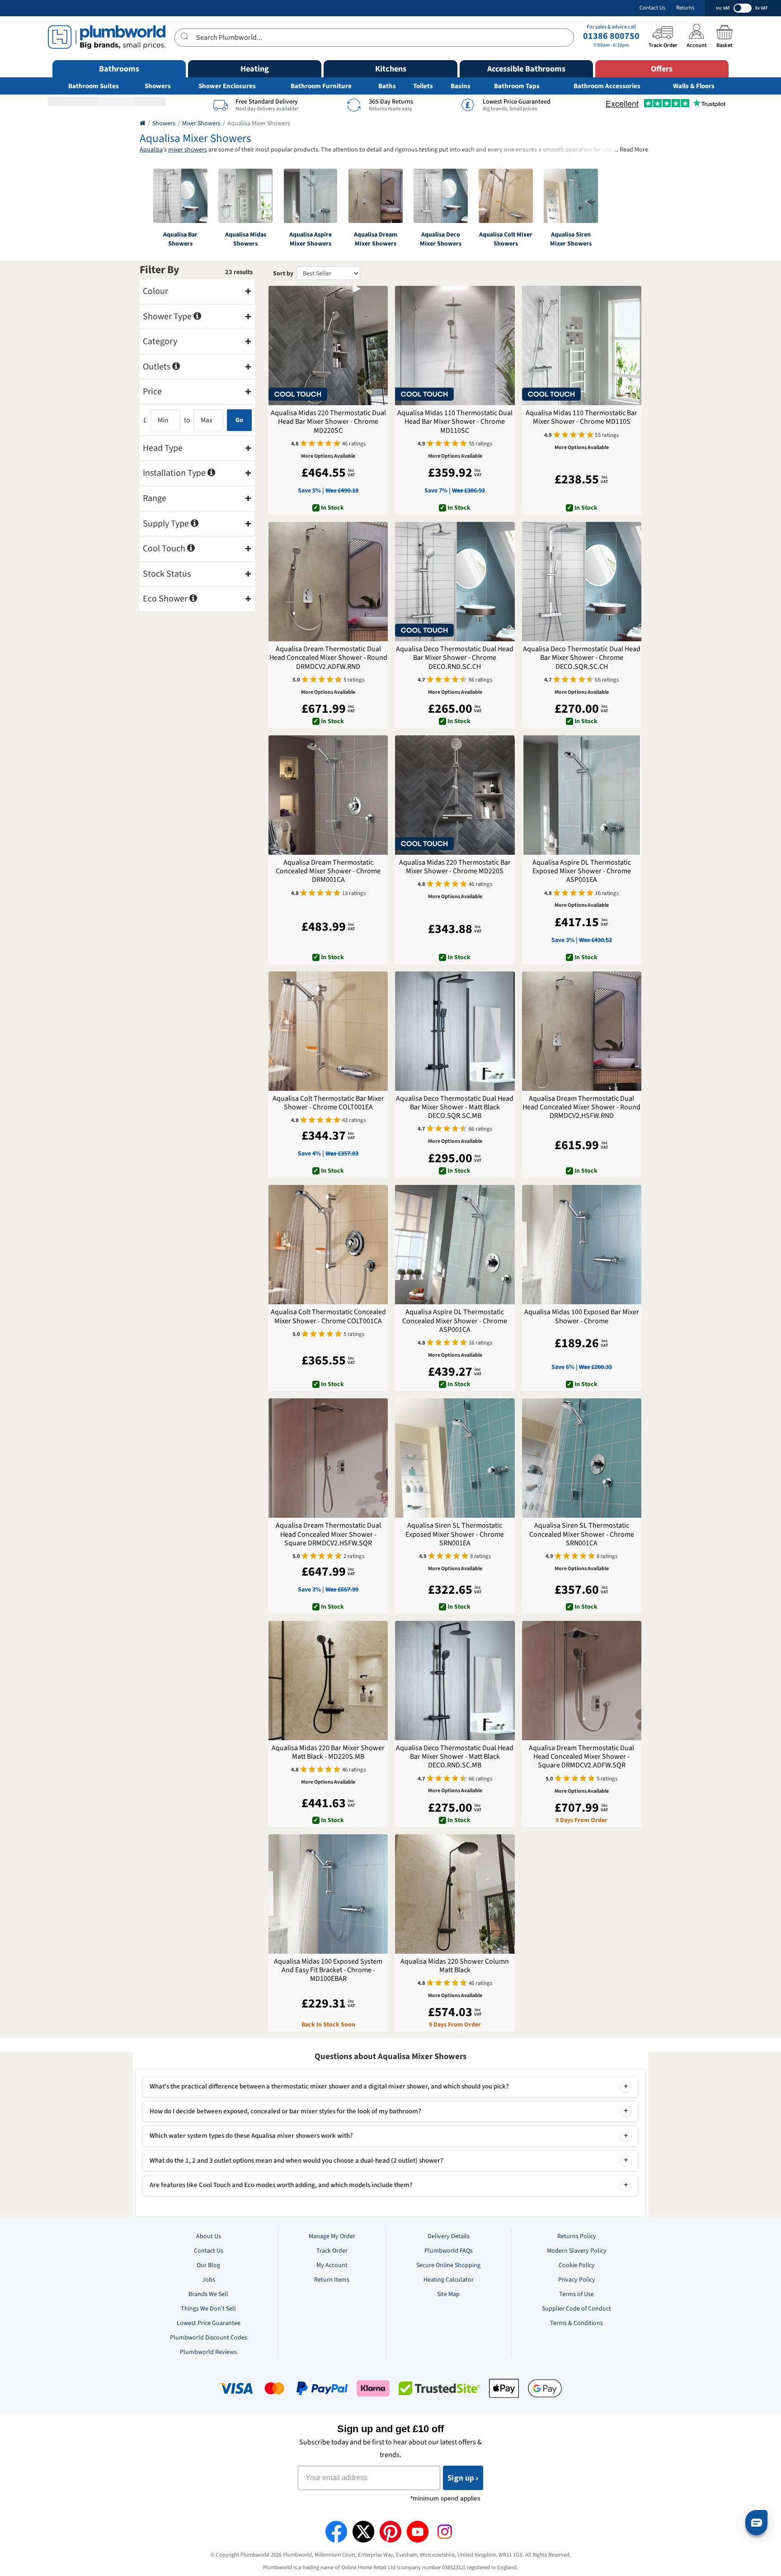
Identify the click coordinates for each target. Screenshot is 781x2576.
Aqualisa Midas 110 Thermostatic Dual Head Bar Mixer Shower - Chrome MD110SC (455, 422)
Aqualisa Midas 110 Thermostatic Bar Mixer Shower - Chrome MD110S (581, 417)
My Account (332, 2265)
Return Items (332, 2280)
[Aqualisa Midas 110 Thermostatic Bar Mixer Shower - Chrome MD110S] (582, 346)
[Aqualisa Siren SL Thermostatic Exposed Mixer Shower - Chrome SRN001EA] (455, 1458)
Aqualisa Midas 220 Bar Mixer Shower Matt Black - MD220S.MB (328, 1752)
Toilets (423, 86)
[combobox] (374, 38)
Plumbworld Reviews (208, 2352)
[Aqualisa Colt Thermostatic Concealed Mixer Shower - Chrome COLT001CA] (328, 1245)
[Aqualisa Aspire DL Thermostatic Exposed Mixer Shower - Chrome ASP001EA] (582, 795)
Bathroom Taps (517, 86)
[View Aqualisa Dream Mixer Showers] (376, 196)
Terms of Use (576, 2294)
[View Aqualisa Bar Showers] (180, 196)
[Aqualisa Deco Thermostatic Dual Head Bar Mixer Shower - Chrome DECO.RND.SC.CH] (455, 582)
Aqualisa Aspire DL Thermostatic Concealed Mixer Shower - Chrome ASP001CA (455, 1321)
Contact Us (652, 8)
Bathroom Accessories (607, 86)
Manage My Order (332, 2236)
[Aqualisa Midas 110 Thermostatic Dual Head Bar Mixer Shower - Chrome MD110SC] (455, 346)
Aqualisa (151, 150)
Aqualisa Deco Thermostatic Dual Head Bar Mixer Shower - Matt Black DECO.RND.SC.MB (455, 1757)
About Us (209, 2236)
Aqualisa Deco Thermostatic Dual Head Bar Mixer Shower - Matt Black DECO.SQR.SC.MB (455, 1108)
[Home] (143, 123)
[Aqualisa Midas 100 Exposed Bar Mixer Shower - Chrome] (582, 1245)
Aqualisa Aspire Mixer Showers (311, 239)
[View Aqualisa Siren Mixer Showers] (571, 196)
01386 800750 (611, 36)
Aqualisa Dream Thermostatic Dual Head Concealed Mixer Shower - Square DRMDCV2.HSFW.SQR (328, 1534)
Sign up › (463, 2478)
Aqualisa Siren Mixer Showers (571, 239)
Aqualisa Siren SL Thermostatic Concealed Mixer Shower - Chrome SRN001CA (582, 1534)
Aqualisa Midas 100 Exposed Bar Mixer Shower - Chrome (582, 1316)
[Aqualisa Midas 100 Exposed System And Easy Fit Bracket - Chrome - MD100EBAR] (328, 1894)
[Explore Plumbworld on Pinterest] (390, 2532)
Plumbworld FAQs (449, 2251)
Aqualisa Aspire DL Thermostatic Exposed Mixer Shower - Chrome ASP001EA (582, 871)
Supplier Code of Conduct (576, 2309)
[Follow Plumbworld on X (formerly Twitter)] (363, 2532)
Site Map (448, 2294)
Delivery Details (449, 2236)
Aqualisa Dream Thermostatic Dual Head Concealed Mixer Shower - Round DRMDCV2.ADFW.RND (328, 658)
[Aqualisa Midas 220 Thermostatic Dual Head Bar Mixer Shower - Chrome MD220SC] (328, 346)
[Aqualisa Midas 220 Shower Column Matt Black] (455, 1894)
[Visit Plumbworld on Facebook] (336, 2532)
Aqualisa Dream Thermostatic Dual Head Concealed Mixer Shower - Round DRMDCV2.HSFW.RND (581, 1108)
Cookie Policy (577, 2265)
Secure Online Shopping (448, 2265)
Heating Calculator (449, 2280)
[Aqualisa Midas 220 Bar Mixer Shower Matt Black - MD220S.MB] (328, 1681)
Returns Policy (577, 2236)
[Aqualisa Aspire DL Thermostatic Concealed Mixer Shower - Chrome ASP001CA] (455, 1245)
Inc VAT (723, 8)
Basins (461, 86)
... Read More (631, 150)
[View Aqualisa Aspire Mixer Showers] (311, 196)
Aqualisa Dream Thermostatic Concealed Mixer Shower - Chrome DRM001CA (328, 871)
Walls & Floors (694, 86)
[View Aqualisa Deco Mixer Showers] (441, 196)
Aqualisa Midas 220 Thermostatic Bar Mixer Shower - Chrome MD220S (455, 867)
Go (239, 420)
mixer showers (188, 150)
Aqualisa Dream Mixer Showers (376, 239)
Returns (685, 8)
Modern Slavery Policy (577, 2251)
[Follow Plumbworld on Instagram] (445, 2532)
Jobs (209, 2280)
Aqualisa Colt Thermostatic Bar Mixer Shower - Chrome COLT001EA (328, 1103)
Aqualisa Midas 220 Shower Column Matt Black (455, 1966)
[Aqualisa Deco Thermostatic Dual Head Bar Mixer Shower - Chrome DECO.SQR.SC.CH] (582, 582)
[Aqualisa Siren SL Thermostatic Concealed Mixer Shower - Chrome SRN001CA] (582, 1458)
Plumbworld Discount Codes (209, 2338)
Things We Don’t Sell (208, 2309)
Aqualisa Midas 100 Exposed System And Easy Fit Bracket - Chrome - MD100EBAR (328, 1970)
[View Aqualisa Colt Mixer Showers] (506, 196)
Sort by (283, 274)
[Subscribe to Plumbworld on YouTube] (418, 2532)
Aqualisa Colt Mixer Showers (506, 239)
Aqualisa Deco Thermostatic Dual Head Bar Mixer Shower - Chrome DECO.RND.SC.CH (455, 658)
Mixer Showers (201, 123)
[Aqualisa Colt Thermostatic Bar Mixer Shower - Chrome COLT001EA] (328, 1031)
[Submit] (186, 36)
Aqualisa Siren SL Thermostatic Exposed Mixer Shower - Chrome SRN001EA (455, 1534)
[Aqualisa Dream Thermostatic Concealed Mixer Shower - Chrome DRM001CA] (328, 795)
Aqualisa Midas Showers (246, 239)
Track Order (332, 2251)
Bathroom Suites (94, 86)
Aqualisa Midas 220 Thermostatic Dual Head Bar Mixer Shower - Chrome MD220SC (328, 422)
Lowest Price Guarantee (209, 2323)
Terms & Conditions (576, 2323)
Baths (387, 86)
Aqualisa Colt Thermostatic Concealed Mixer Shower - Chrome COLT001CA (328, 1316)
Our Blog (208, 2265)
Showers (158, 86)
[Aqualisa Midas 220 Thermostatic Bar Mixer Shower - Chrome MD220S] (455, 795)
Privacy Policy (577, 2280)
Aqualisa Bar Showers (180, 239)
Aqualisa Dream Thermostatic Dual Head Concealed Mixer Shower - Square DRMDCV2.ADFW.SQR (581, 1757)
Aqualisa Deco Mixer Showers (441, 239)
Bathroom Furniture (321, 86)
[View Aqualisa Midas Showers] (245, 196)
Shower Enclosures (227, 86)
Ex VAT (761, 8)
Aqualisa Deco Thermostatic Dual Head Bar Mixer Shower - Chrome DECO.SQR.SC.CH (582, 658)
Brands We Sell (208, 2294)
